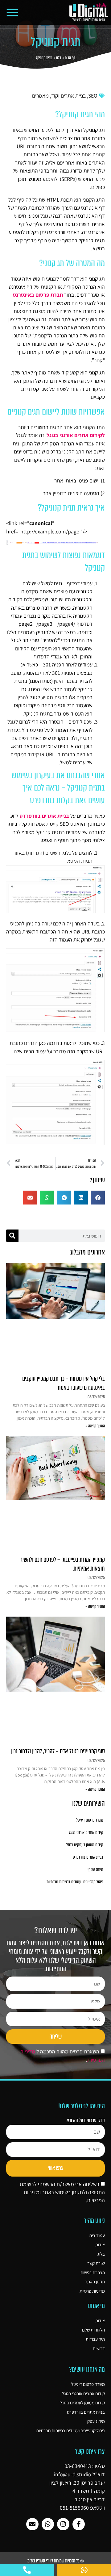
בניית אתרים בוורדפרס (88, 1857)
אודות (100, 2245)
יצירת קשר (96, 2263)
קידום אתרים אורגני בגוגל (86, 1833)
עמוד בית (97, 2235)
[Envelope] (32, 2524)
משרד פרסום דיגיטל (90, 1820)
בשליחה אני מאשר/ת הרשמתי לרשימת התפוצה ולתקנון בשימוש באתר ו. (62, 2192)
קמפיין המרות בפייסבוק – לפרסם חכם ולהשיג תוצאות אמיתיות (63, 1564)
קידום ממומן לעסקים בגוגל (85, 1845)
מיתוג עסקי (95, 1870)
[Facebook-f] (79, 2524)
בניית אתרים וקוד (68, 96)
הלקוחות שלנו (93, 2330)
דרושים (99, 2348)
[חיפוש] (12, 1236)
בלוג (58, 58)
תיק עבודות (95, 2339)
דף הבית (70, 58)
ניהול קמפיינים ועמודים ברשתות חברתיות (75, 1882)
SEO (93, 96)
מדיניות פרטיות (92, 2291)
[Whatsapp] (48, 2524)
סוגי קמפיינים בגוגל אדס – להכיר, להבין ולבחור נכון (58, 1751)
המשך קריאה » (95, 1426)
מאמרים (40, 96)
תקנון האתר (95, 2282)
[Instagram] (63, 2524)
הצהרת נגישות (93, 2272)
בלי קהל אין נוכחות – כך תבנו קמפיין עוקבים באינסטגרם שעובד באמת (64, 1383)
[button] (12, 12)
